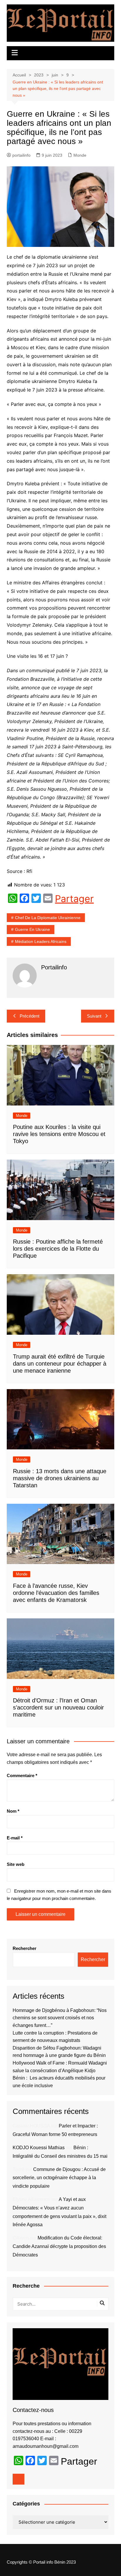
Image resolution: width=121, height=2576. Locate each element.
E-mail (15, 1838)
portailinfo (21, 155)
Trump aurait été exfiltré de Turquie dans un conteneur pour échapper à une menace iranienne (60, 1364)
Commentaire (22, 1775)
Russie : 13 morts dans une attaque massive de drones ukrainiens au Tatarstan (60, 1478)
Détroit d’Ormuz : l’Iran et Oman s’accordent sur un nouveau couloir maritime (58, 1707)
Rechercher (25, 1948)
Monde (80, 155)
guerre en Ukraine (32, 929)
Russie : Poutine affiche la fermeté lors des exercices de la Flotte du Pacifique (58, 1249)
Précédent (30, 1016)
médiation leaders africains (41, 941)
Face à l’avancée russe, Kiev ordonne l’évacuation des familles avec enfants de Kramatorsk (56, 1593)
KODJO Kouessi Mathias (39, 2148)
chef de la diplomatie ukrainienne (48, 918)
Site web (16, 1864)
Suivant (94, 1016)
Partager (74, 899)
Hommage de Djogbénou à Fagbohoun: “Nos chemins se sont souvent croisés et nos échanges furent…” (60, 2018)
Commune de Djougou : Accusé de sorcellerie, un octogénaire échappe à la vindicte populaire (59, 2178)
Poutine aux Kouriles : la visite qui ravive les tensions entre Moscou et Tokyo (59, 1134)
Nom (13, 1811)
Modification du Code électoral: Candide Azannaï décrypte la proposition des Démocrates (59, 2246)
